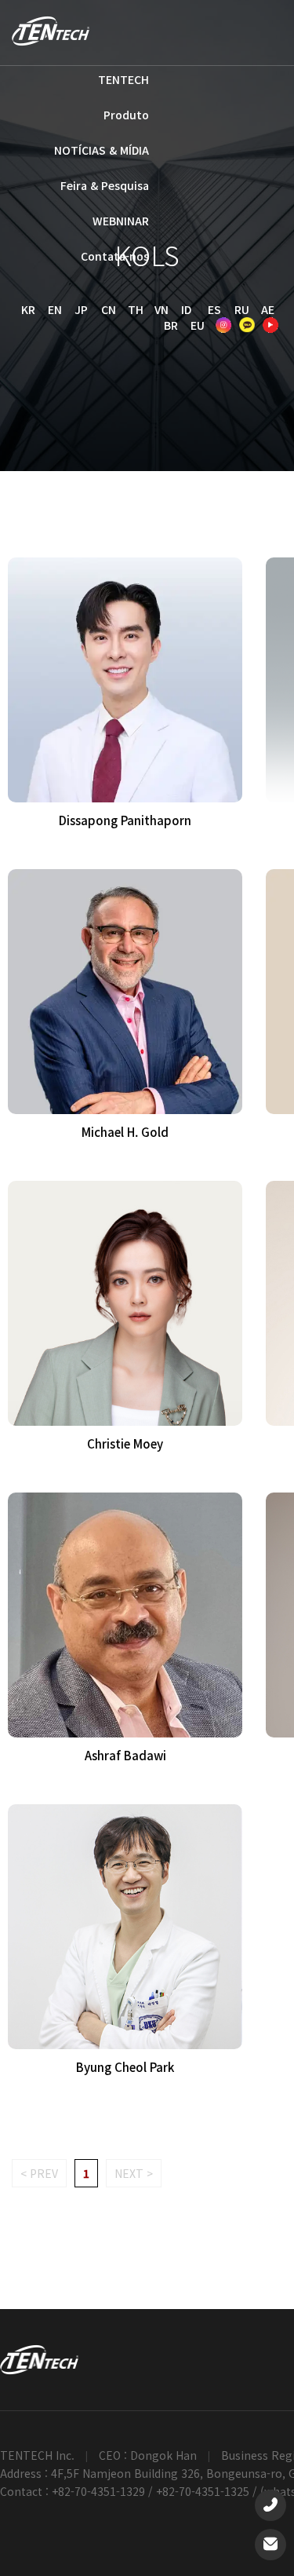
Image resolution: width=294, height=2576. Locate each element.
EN (55, 309)
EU (198, 325)
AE (268, 309)
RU (242, 309)
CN (109, 309)
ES (214, 309)
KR (28, 309)
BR (171, 325)
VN (162, 309)
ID (186, 309)
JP (81, 309)
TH (136, 309)
